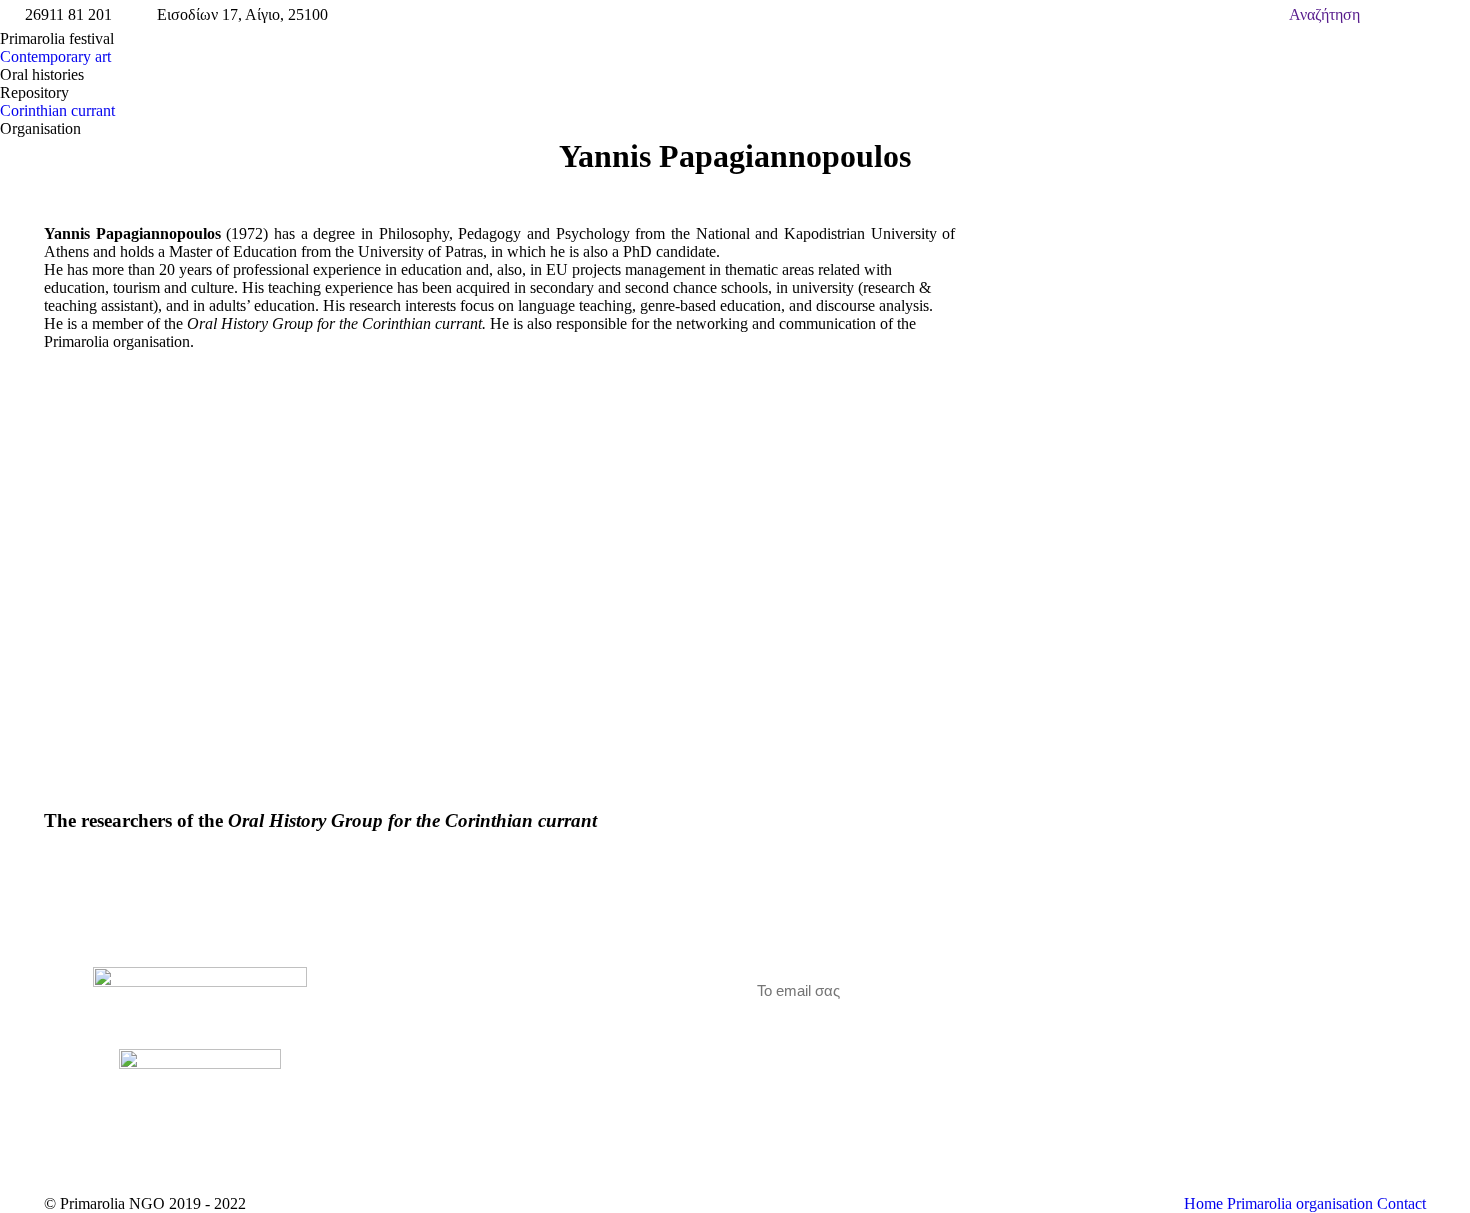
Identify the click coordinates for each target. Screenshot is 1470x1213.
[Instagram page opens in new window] (476, 1037)
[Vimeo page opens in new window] (446, 1037)
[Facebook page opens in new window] (416, 1037)
